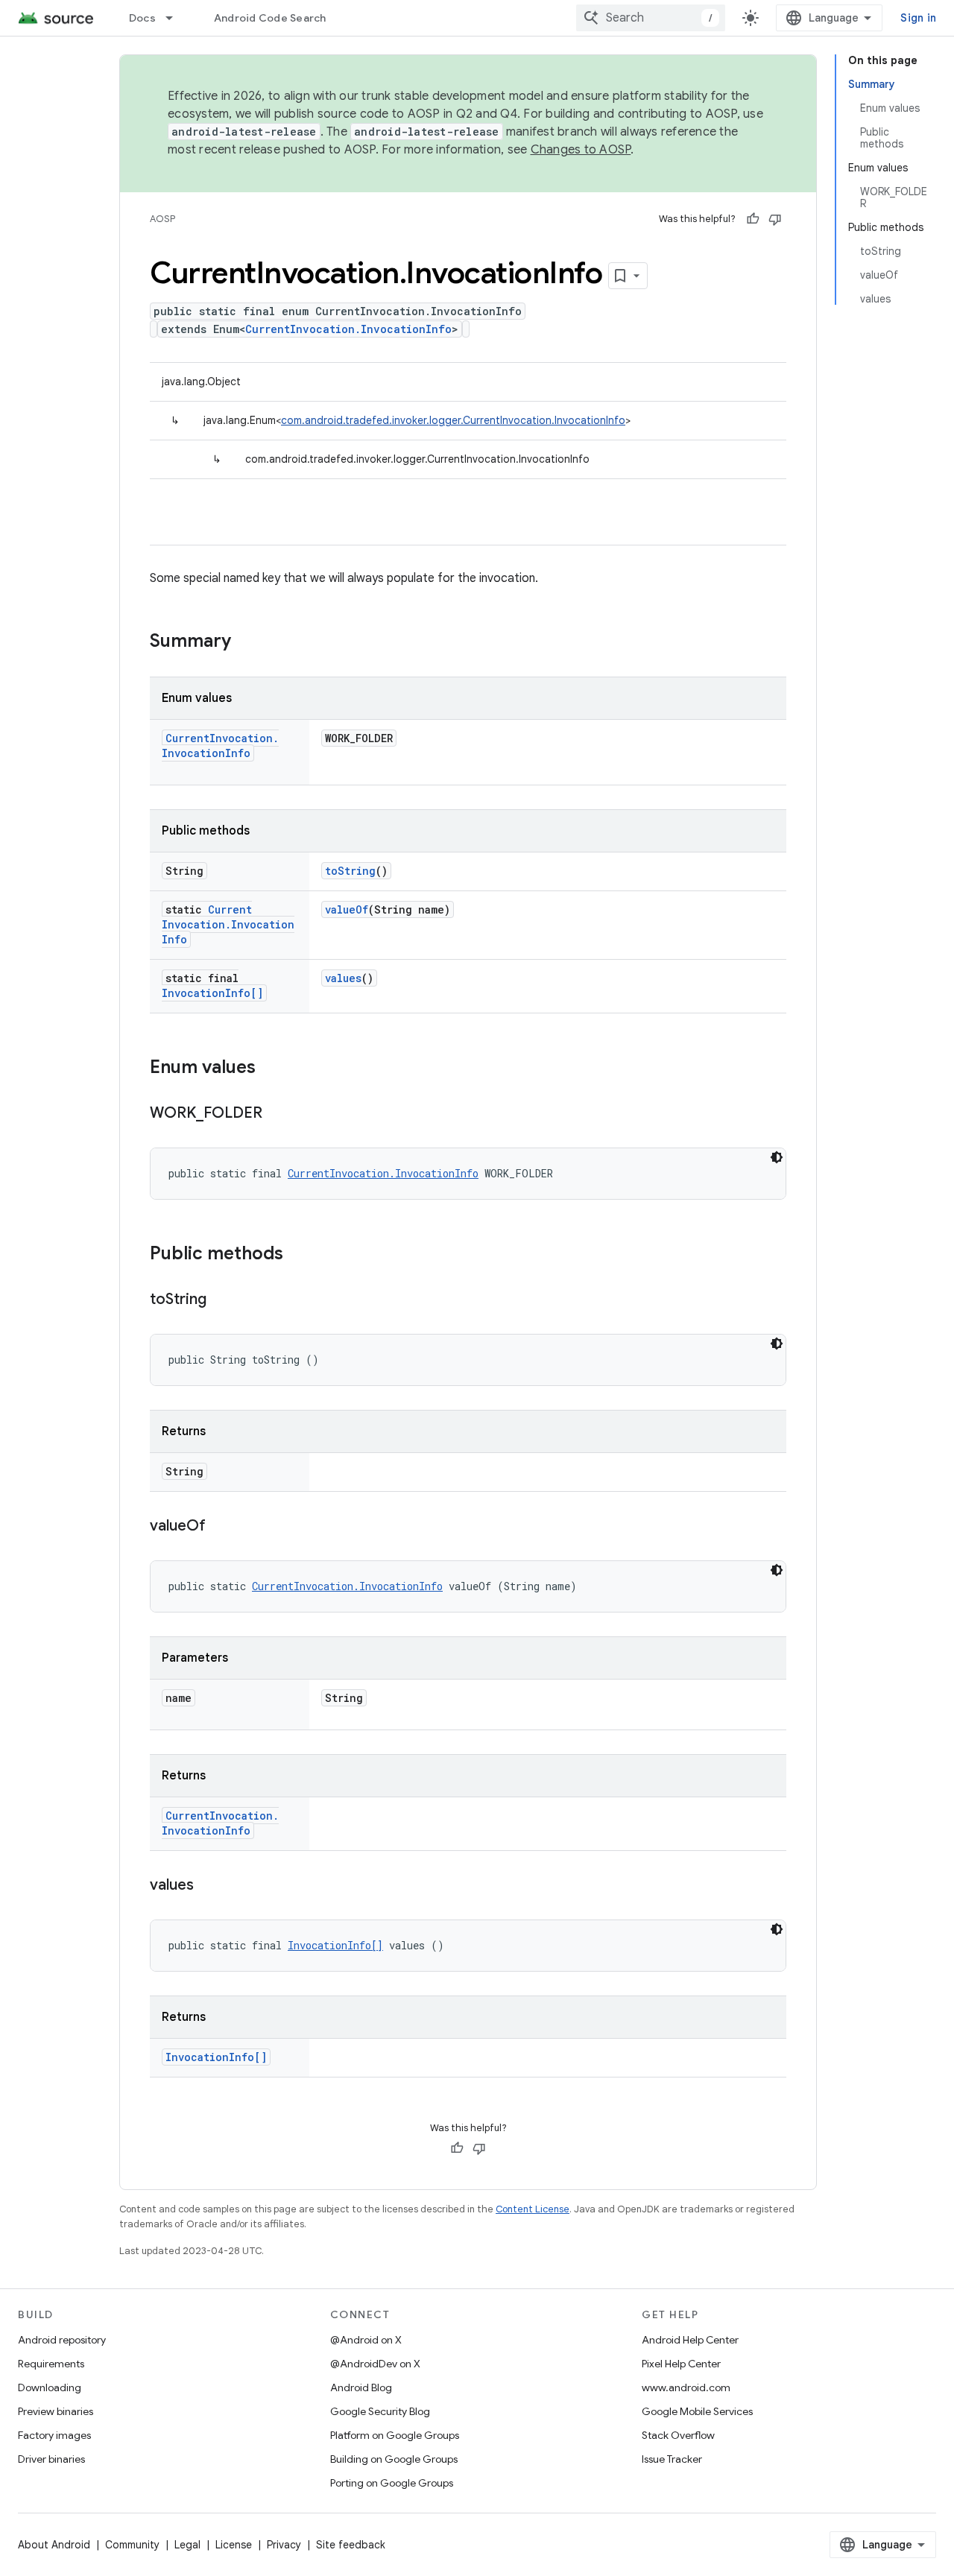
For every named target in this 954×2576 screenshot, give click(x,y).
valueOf (347, 909)
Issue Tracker (672, 2459)
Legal (187, 2545)
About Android (54, 2545)
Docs (142, 18)
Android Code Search (270, 18)
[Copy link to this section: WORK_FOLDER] (277, 1114)
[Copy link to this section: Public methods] (298, 1255)
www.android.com (686, 2387)
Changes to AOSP (581, 150)
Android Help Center (690, 2340)
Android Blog (361, 2387)
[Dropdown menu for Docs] (176, 18)
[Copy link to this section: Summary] (246, 642)
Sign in (918, 18)
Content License (533, 2209)
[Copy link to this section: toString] (221, 1300)
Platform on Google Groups (395, 2435)
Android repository (62, 2340)
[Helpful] (753, 219)
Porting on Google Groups (392, 2483)
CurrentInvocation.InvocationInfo (348, 329)
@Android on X (366, 2340)
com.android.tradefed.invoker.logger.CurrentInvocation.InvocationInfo (453, 420)
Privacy (284, 2545)
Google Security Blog (380, 2411)
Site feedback (351, 2545)
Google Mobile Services (697, 2411)
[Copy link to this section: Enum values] (271, 1069)
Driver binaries (51, 2459)
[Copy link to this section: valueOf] (221, 1527)
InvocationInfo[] (212, 993)
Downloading (50, 2387)
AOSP (162, 219)
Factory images (54, 2435)
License (234, 2545)
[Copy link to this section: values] (209, 1886)
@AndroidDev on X (375, 2364)
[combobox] (651, 18)
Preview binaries (56, 2411)
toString (350, 871)
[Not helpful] (775, 219)
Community (132, 2545)
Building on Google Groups (394, 2459)
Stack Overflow (678, 2435)
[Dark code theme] (777, 1157)
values (343, 978)
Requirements (51, 2364)
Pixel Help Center (681, 2364)
